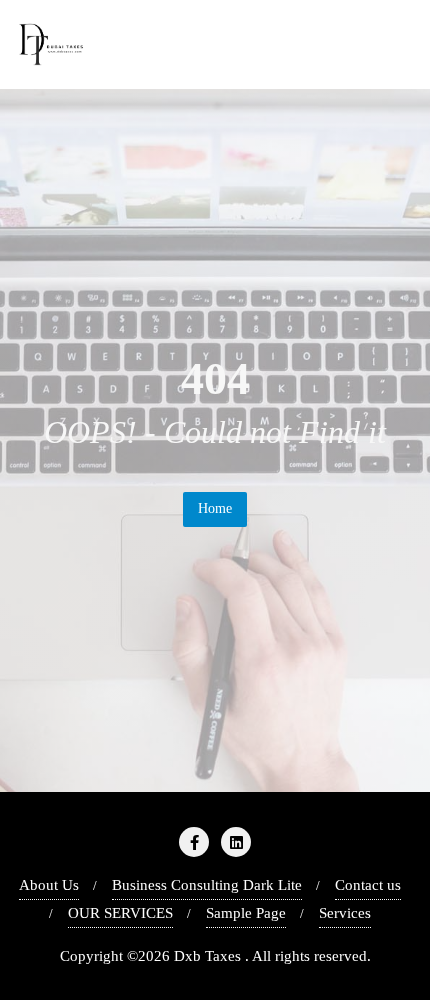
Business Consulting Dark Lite (207, 885)
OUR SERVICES (120, 913)
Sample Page (246, 913)
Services (345, 913)
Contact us (368, 885)
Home (215, 508)
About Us (49, 885)
